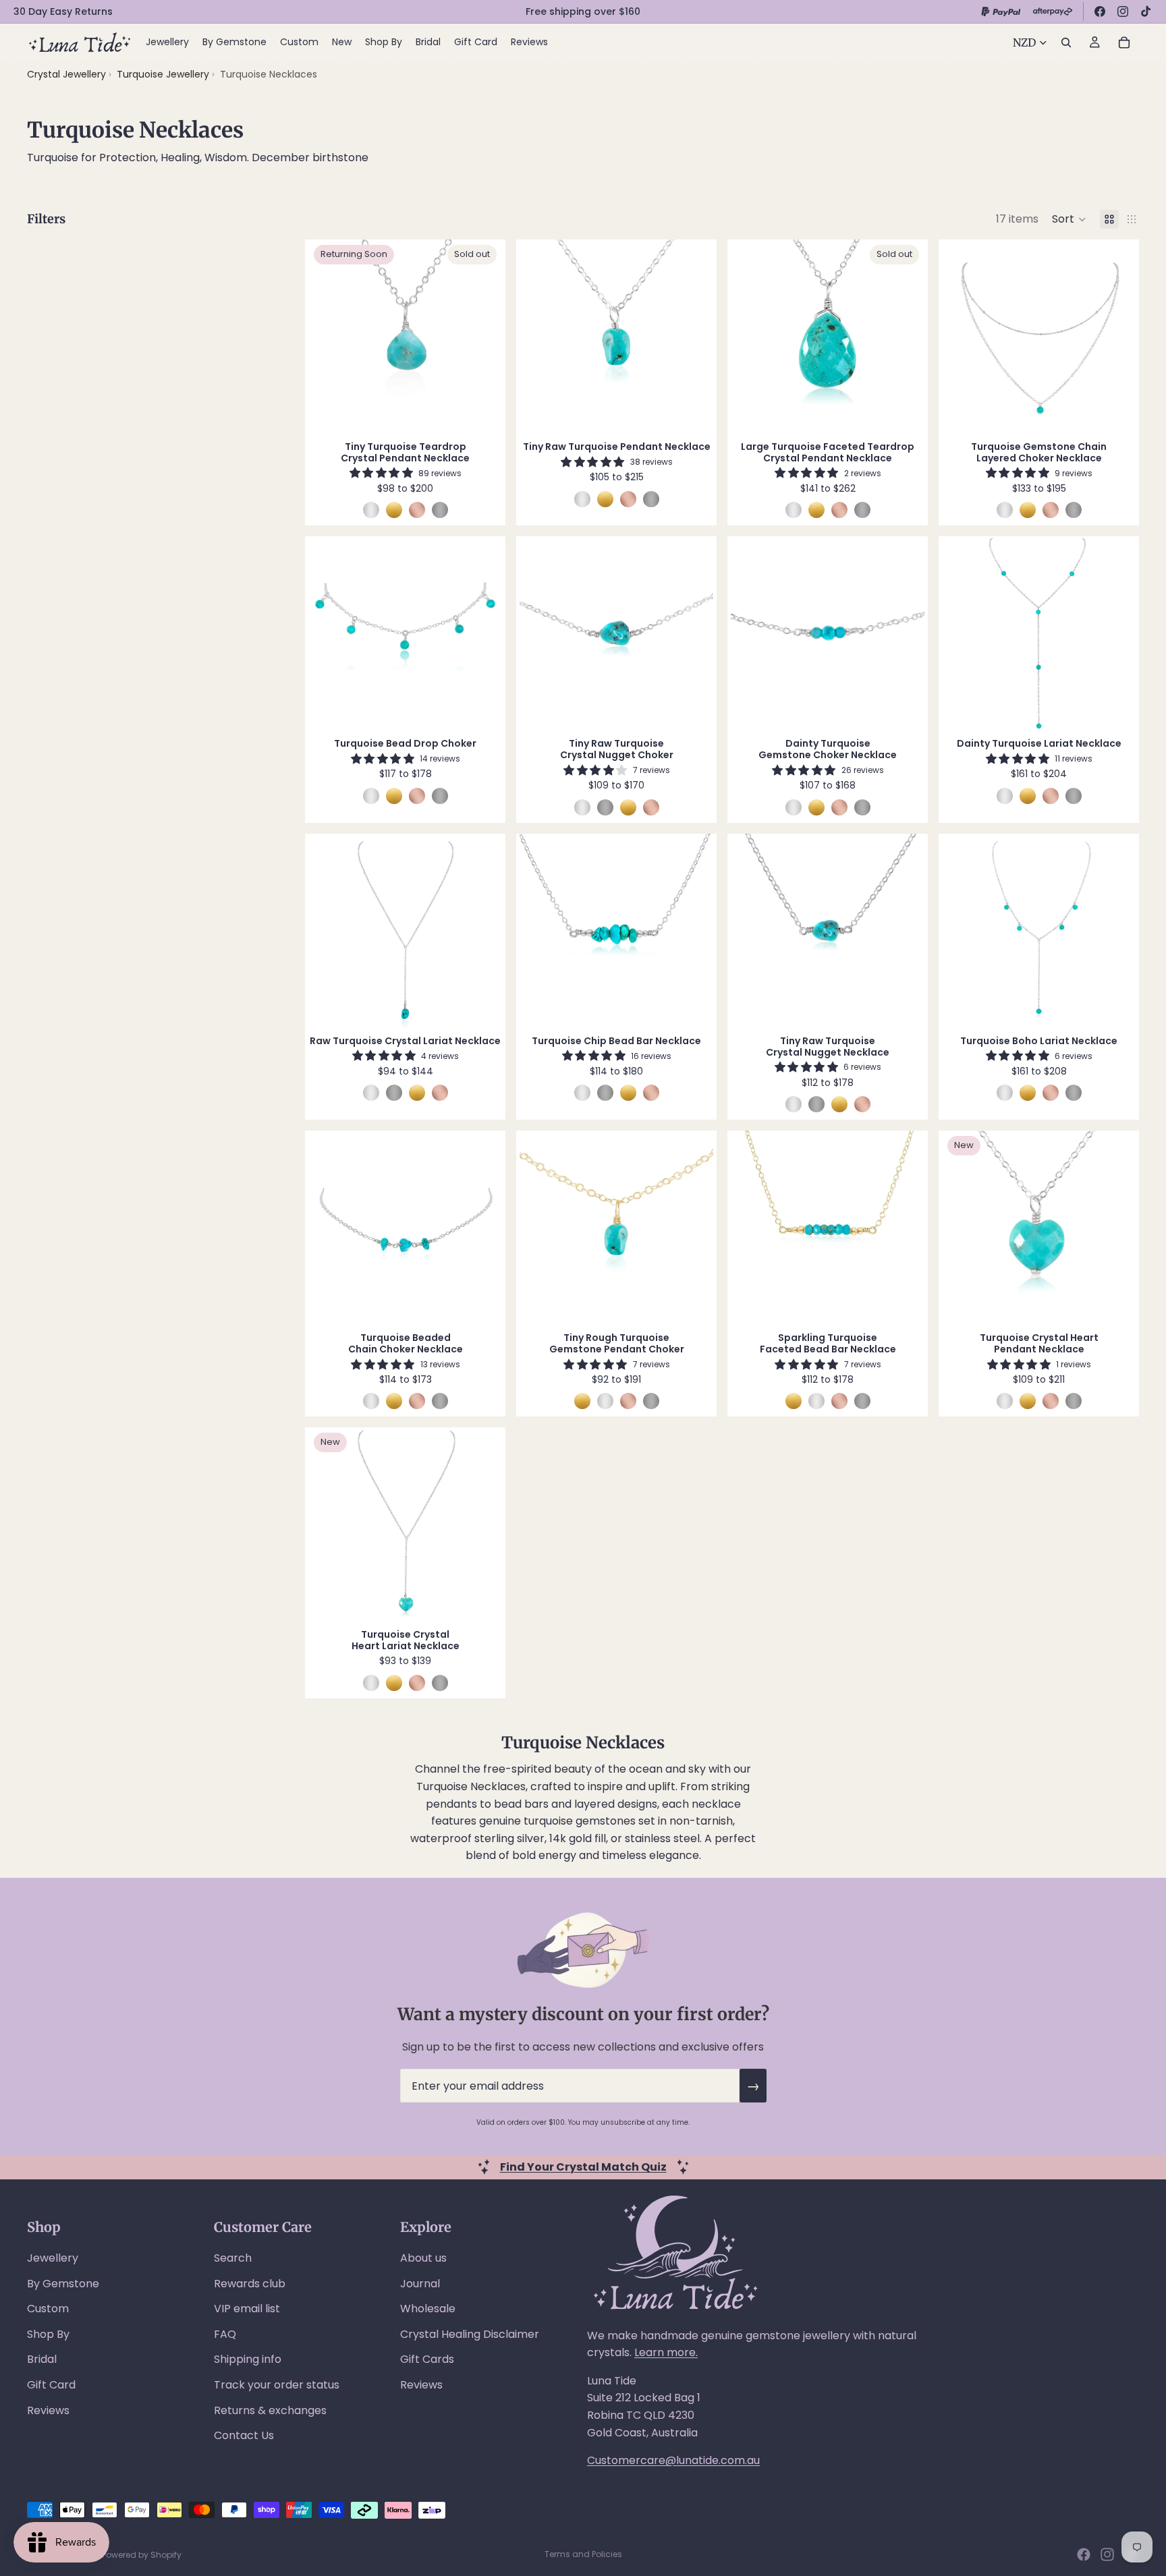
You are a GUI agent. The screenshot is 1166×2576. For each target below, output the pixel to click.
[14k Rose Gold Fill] (417, 510)
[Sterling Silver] (371, 510)
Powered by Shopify (142, 2555)
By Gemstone (63, 2284)
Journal (420, 2284)
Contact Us (244, 2435)
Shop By (48, 2334)
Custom (48, 2309)
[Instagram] (1123, 11)
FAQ (225, 2334)
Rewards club (250, 2284)
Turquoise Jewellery (164, 74)
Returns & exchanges (270, 2410)
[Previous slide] (329, 336)
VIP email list (247, 2309)
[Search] (1066, 42)
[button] (1069, 219)
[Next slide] (482, 336)
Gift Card (51, 2385)
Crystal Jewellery (66, 74)
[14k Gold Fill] (394, 510)
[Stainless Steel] (440, 510)
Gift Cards (427, 2359)
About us (423, 2258)
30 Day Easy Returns (63, 11)
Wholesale (428, 2309)
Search (233, 2258)
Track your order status (277, 2385)
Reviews (48, 2410)
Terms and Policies (583, 2554)
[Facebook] (1100, 11)
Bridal (42, 2359)
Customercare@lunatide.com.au (673, 2460)
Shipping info (248, 2359)
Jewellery (53, 2258)
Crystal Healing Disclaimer (470, 2334)
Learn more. (666, 2352)
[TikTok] (1146, 11)
